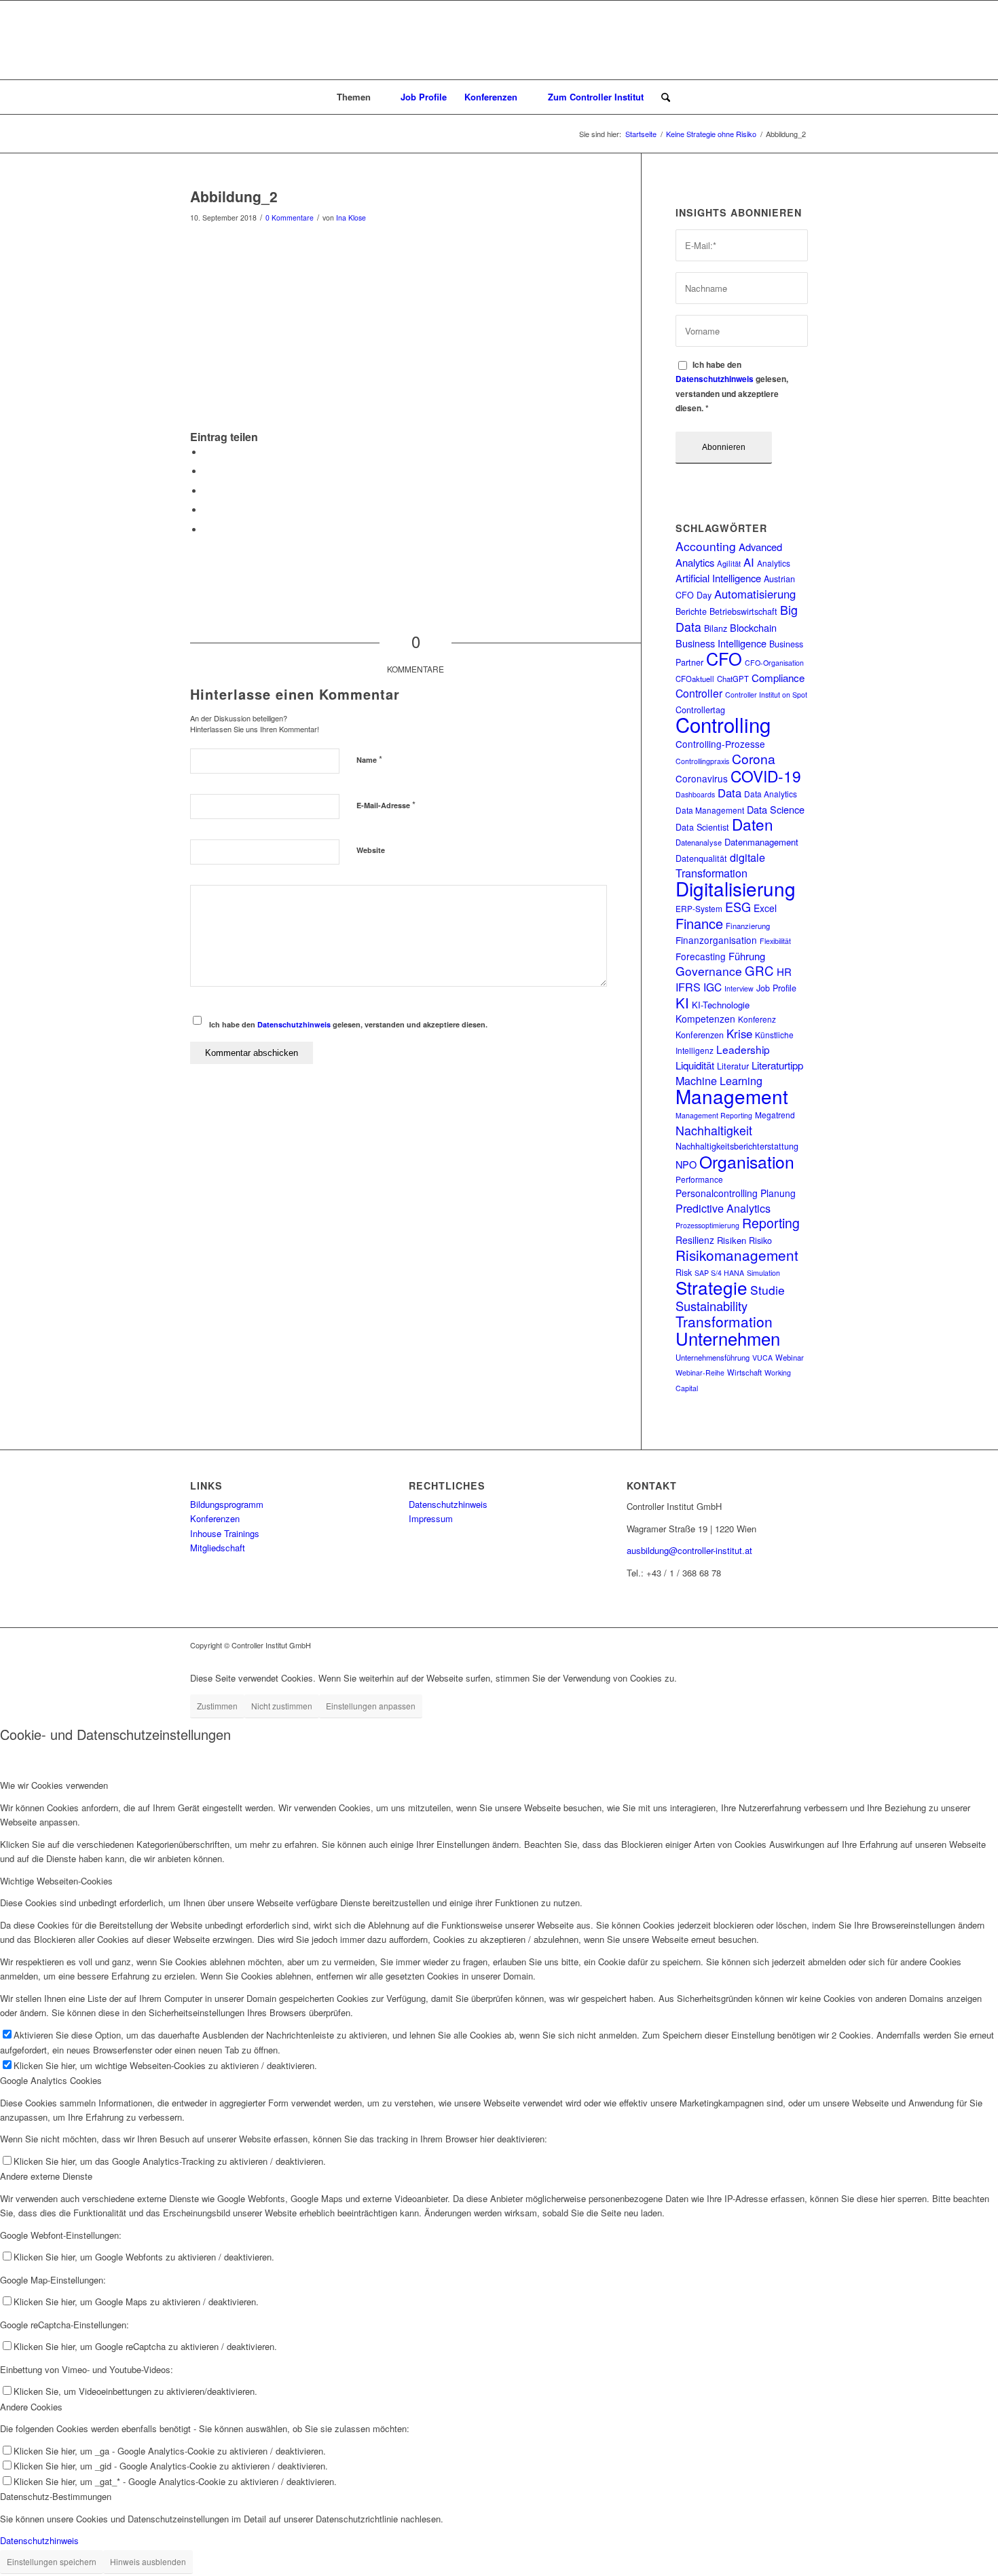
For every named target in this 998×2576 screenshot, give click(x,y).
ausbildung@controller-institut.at (689, 1550)
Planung (778, 1193)
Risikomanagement (737, 1255)
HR (784, 971)
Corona (754, 758)
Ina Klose (351, 217)
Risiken (732, 1240)
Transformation (724, 1321)
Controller (699, 693)
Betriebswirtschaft (743, 611)
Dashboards (695, 794)
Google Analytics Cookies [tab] (51, 2080)
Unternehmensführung (713, 1357)
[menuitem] (360, 97)
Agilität (729, 563)
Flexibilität (775, 941)
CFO (724, 658)
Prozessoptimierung (707, 1225)
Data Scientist (702, 827)
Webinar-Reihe (700, 1372)
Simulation (763, 1273)
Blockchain (753, 627)
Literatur (733, 1066)
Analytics (774, 563)
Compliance (778, 678)
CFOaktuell (695, 679)
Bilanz (716, 628)
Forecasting (701, 956)
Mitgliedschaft (218, 1548)
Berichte (691, 611)
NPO (686, 1164)
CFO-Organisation (774, 663)
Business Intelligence (721, 643)
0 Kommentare (290, 217)
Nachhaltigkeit (714, 1130)
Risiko (760, 1240)
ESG (738, 907)
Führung (747, 956)
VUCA (762, 1358)
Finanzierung (748, 926)
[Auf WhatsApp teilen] (207, 491)
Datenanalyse (699, 842)
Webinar (790, 1357)
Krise (739, 1034)
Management (732, 1096)
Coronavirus (702, 778)
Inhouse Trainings (225, 1533)
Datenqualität (701, 858)
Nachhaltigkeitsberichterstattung (737, 1146)
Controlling (723, 724)
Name (369, 759)
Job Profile (776, 988)
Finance (699, 923)
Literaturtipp (777, 1065)
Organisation (747, 1161)
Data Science (776, 809)
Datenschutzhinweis (294, 1024)
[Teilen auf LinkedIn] (207, 510)
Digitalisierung (736, 888)
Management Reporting (714, 1115)
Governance (709, 971)
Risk (684, 1272)
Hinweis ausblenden (148, 2561)
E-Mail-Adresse (386, 804)
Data (729, 793)
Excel (765, 908)
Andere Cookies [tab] (31, 2407)
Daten (753, 824)
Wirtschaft (744, 1372)
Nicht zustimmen (282, 1706)
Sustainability (711, 1306)
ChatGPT (733, 679)
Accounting (706, 546)
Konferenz (757, 1019)
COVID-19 (766, 776)
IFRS (688, 987)
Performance (699, 1179)
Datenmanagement (761, 842)
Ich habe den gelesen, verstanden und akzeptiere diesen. (348, 1024)
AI (749, 562)
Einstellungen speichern (52, 2561)
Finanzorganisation (716, 940)
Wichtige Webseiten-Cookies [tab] (56, 1881)
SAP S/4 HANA (719, 1273)
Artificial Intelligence (718, 578)
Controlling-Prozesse (720, 744)
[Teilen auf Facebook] (207, 452)
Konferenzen (700, 1035)
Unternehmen (728, 1338)
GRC (759, 970)
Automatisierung (755, 594)
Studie (768, 1290)
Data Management (710, 810)
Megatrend (775, 1115)
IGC (713, 987)
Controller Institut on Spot (766, 695)
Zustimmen (217, 1706)
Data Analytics (771, 794)
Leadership (743, 1049)
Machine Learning (719, 1080)
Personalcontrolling (717, 1193)
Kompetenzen (705, 1019)
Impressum (431, 1518)
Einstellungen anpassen (371, 1706)
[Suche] (661, 97)
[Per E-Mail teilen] (207, 530)
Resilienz (695, 1240)
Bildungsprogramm (227, 1504)
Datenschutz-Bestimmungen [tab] (56, 2496)
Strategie (711, 1287)
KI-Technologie (721, 1005)
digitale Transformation (720, 865)
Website (371, 850)
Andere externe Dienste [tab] (46, 2176)
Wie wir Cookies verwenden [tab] (54, 1785)
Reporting (771, 1223)
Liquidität (695, 1065)
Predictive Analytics (723, 1208)
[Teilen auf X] (207, 471)
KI (682, 1003)
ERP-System (699, 908)
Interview (739, 988)
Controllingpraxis (702, 761)
